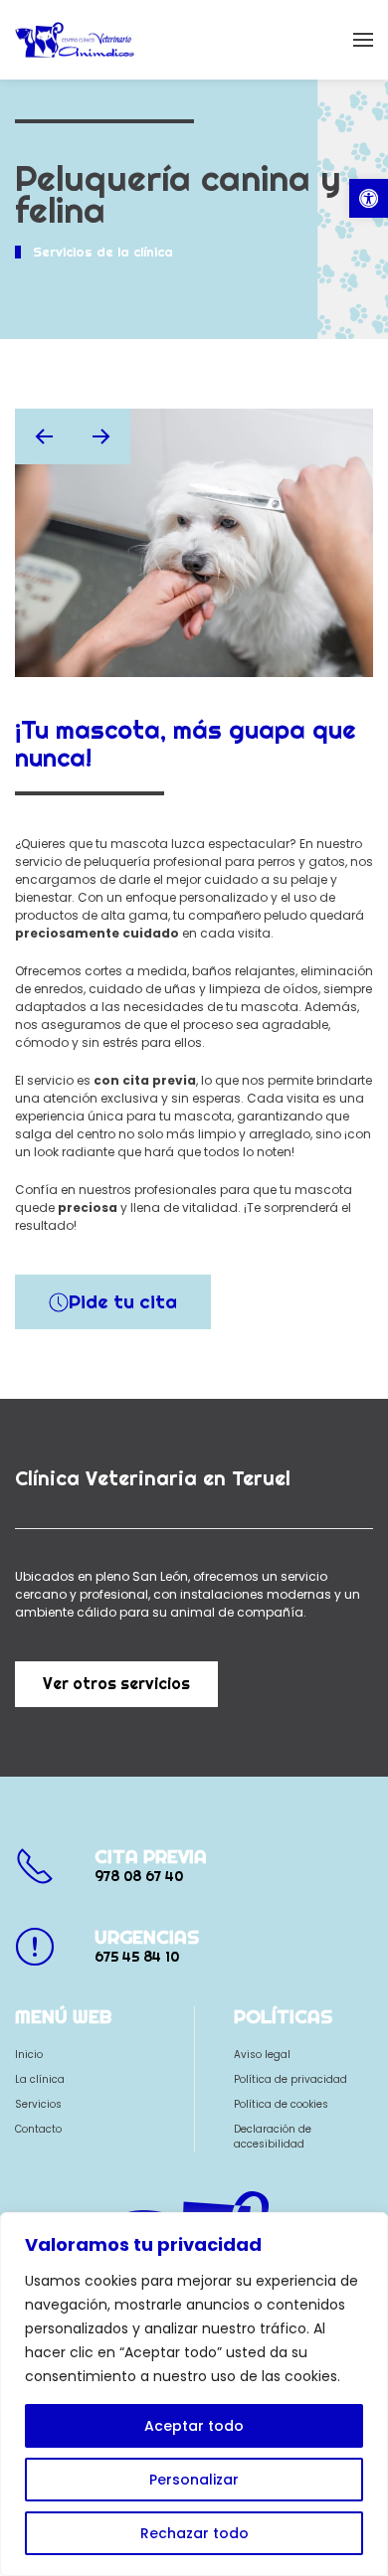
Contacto (38, 2129)
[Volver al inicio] (75, 40)
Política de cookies (281, 2104)
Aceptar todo (194, 2426)
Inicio (29, 2055)
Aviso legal (262, 2055)
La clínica (40, 2079)
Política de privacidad (291, 2079)
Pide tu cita (123, 1301)
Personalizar (194, 2480)
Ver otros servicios (116, 1684)
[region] (194, 2394)
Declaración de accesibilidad (273, 2137)
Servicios (38, 2104)
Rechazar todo (194, 2533)
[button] (369, 198)
